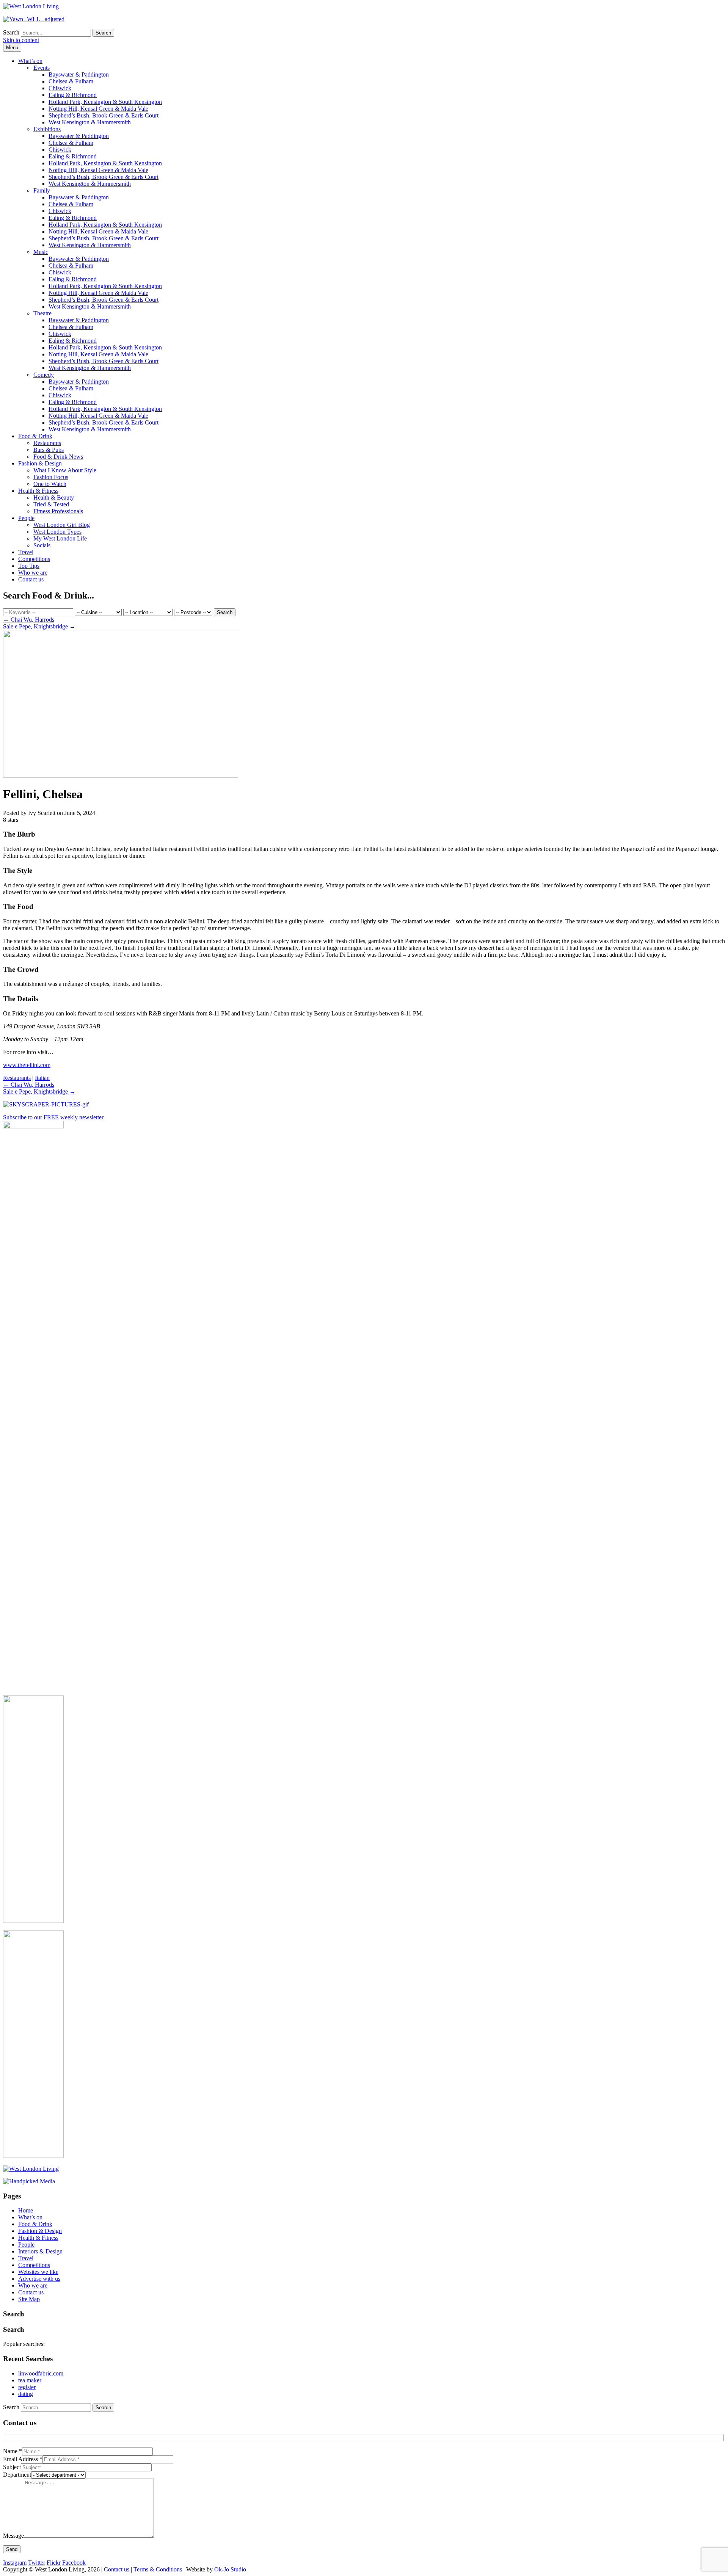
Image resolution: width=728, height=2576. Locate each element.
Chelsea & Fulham (71, 81)
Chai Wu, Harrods (29, 620)
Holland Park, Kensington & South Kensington (105, 102)
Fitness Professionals (58, 511)
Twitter (37, 2563)
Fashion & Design (40, 463)
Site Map (29, 2299)
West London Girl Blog (62, 525)
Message (13, 2536)
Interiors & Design (40, 2251)
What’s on (30, 61)
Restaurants (47, 443)
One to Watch (50, 484)
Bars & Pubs (49, 450)
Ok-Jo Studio (230, 2569)
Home (26, 2210)
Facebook (74, 2563)
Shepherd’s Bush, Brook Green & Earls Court (104, 115)
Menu (12, 48)
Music (41, 252)
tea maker (30, 2380)
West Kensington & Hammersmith (90, 122)
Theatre (42, 313)
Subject (12, 2467)
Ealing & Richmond (73, 95)
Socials (42, 545)
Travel (26, 552)
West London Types (57, 532)
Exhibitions (47, 129)
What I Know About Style (65, 470)
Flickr (54, 2563)
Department (17, 2475)
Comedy (44, 375)
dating (26, 2394)
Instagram (15, 2563)
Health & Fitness (38, 491)
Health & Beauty (54, 497)
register (27, 2387)
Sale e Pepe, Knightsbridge (39, 626)
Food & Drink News (58, 457)
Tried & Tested (51, 504)
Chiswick (60, 88)
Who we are (33, 573)
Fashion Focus (51, 477)
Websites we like (38, 2272)
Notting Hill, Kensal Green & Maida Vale (98, 109)
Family (42, 190)
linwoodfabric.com (41, 2373)
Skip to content (21, 40)
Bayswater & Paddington (79, 74)
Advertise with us (39, 2279)
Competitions (34, 559)
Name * (13, 2451)
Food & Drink (35, 436)
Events (42, 68)
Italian (42, 1078)
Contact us (31, 579)
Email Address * (23, 2459)
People (26, 518)
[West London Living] (31, 6)
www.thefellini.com (27, 1065)
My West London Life (60, 538)
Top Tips (29, 566)
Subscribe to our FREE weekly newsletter (53, 1117)
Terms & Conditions (158, 2569)
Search (11, 32)
